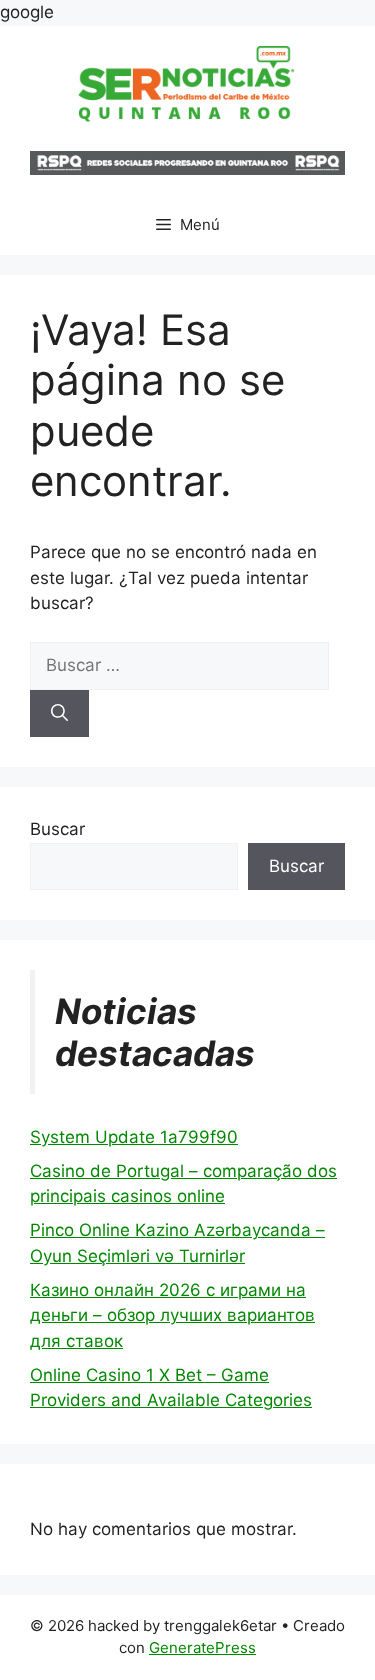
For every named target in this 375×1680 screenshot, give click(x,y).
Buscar (57, 829)
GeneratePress (202, 1647)
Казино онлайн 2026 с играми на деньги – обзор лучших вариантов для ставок (172, 1315)
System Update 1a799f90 (134, 1137)
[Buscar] (59, 714)
